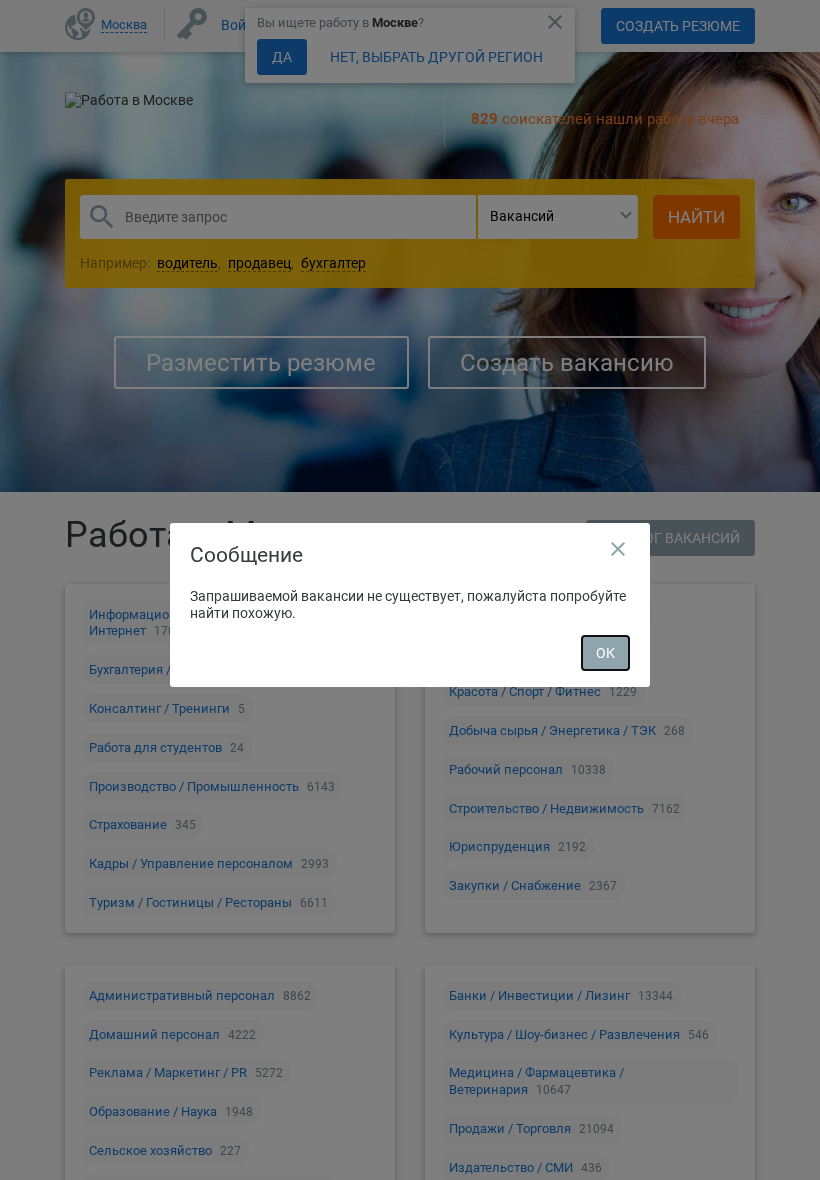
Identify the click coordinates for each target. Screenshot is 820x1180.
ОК (605, 653)
